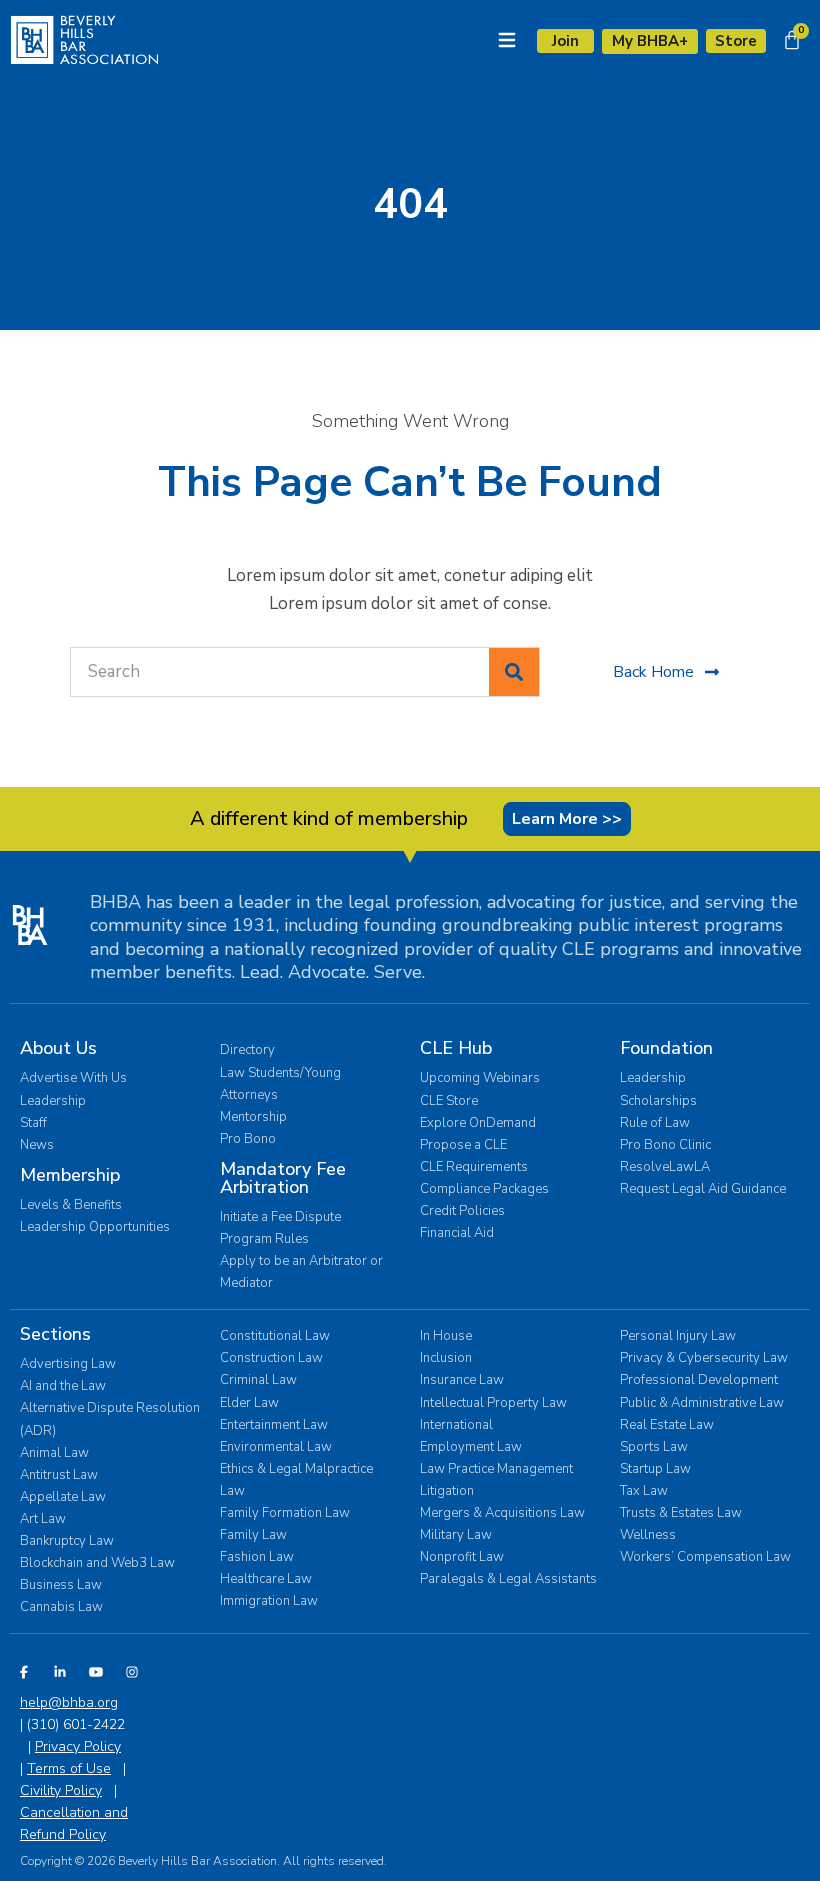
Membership (70, 1175)
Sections (55, 1334)
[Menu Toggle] (507, 40)
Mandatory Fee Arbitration (283, 1178)
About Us (58, 1048)
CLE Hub (456, 1048)
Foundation (666, 1048)
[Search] (514, 672)
